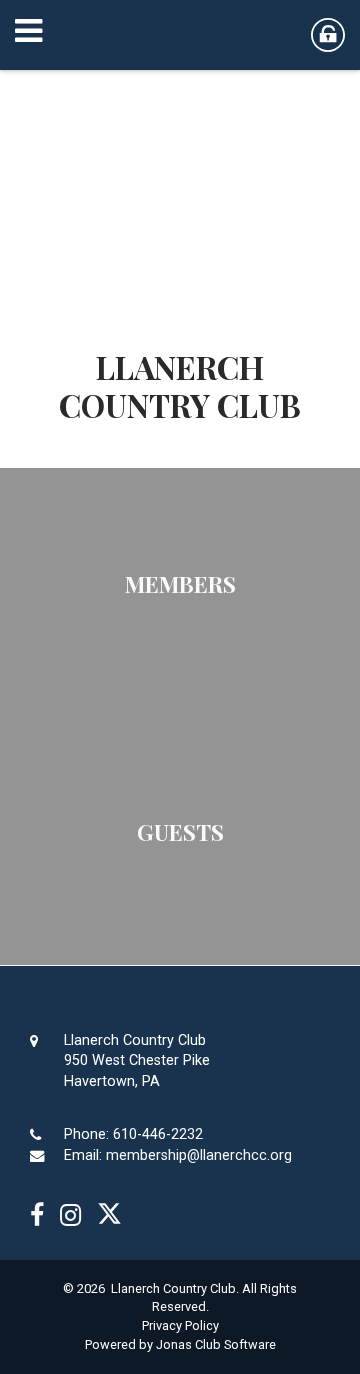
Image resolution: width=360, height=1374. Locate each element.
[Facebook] (37, 1215)
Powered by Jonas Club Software (180, 1344)
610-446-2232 (158, 1134)
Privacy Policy (180, 1325)
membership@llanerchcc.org (199, 1155)
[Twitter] (109, 1215)
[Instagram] (70, 1215)
